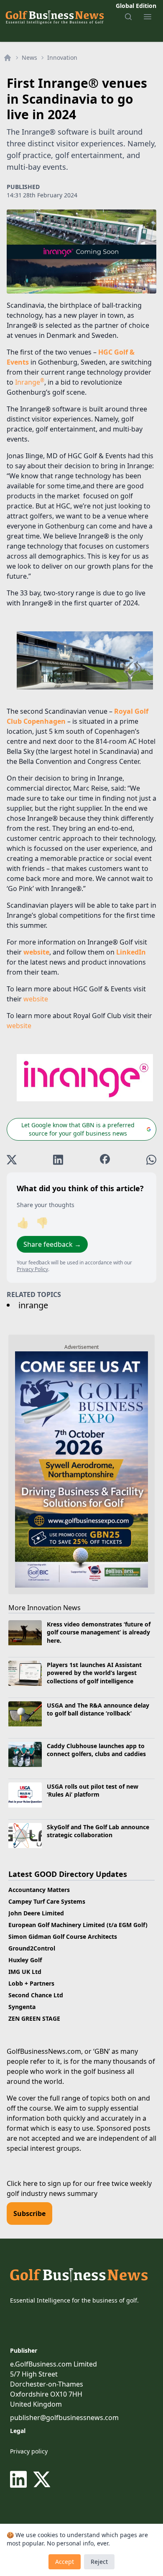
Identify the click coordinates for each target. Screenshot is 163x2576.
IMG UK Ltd (25, 1972)
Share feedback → (52, 1244)
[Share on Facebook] (105, 1160)
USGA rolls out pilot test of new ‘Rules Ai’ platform (93, 1790)
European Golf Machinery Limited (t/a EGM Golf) (78, 1925)
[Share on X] (12, 1160)
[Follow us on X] (42, 2479)
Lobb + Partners (31, 1983)
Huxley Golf (25, 1960)
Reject (99, 2562)
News (29, 57)
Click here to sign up (39, 2183)
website (36, 999)
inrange (33, 1305)
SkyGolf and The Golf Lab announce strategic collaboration (98, 1831)
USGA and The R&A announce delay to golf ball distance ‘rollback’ (98, 1709)
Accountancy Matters (39, 1890)
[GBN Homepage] (54, 17)
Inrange (30, 382)
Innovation (62, 57)
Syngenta (22, 2007)
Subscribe (29, 2213)
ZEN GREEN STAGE (34, 2018)
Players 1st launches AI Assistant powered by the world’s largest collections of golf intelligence (94, 1673)
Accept (65, 2562)
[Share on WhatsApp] (151, 1160)
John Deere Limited (36, 1913)
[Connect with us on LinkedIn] (20, 2479)
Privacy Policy (32, 1269)
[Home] (8, 58)
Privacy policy (29, 2451)
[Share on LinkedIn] (58, 1160)
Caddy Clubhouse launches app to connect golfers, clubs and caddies (97, 1750)
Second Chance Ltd (36, 1995)
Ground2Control (32, 1948)
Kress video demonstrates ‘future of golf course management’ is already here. (99, 1632)
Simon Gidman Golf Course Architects (63, 1936)
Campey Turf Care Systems (47, 1901)
